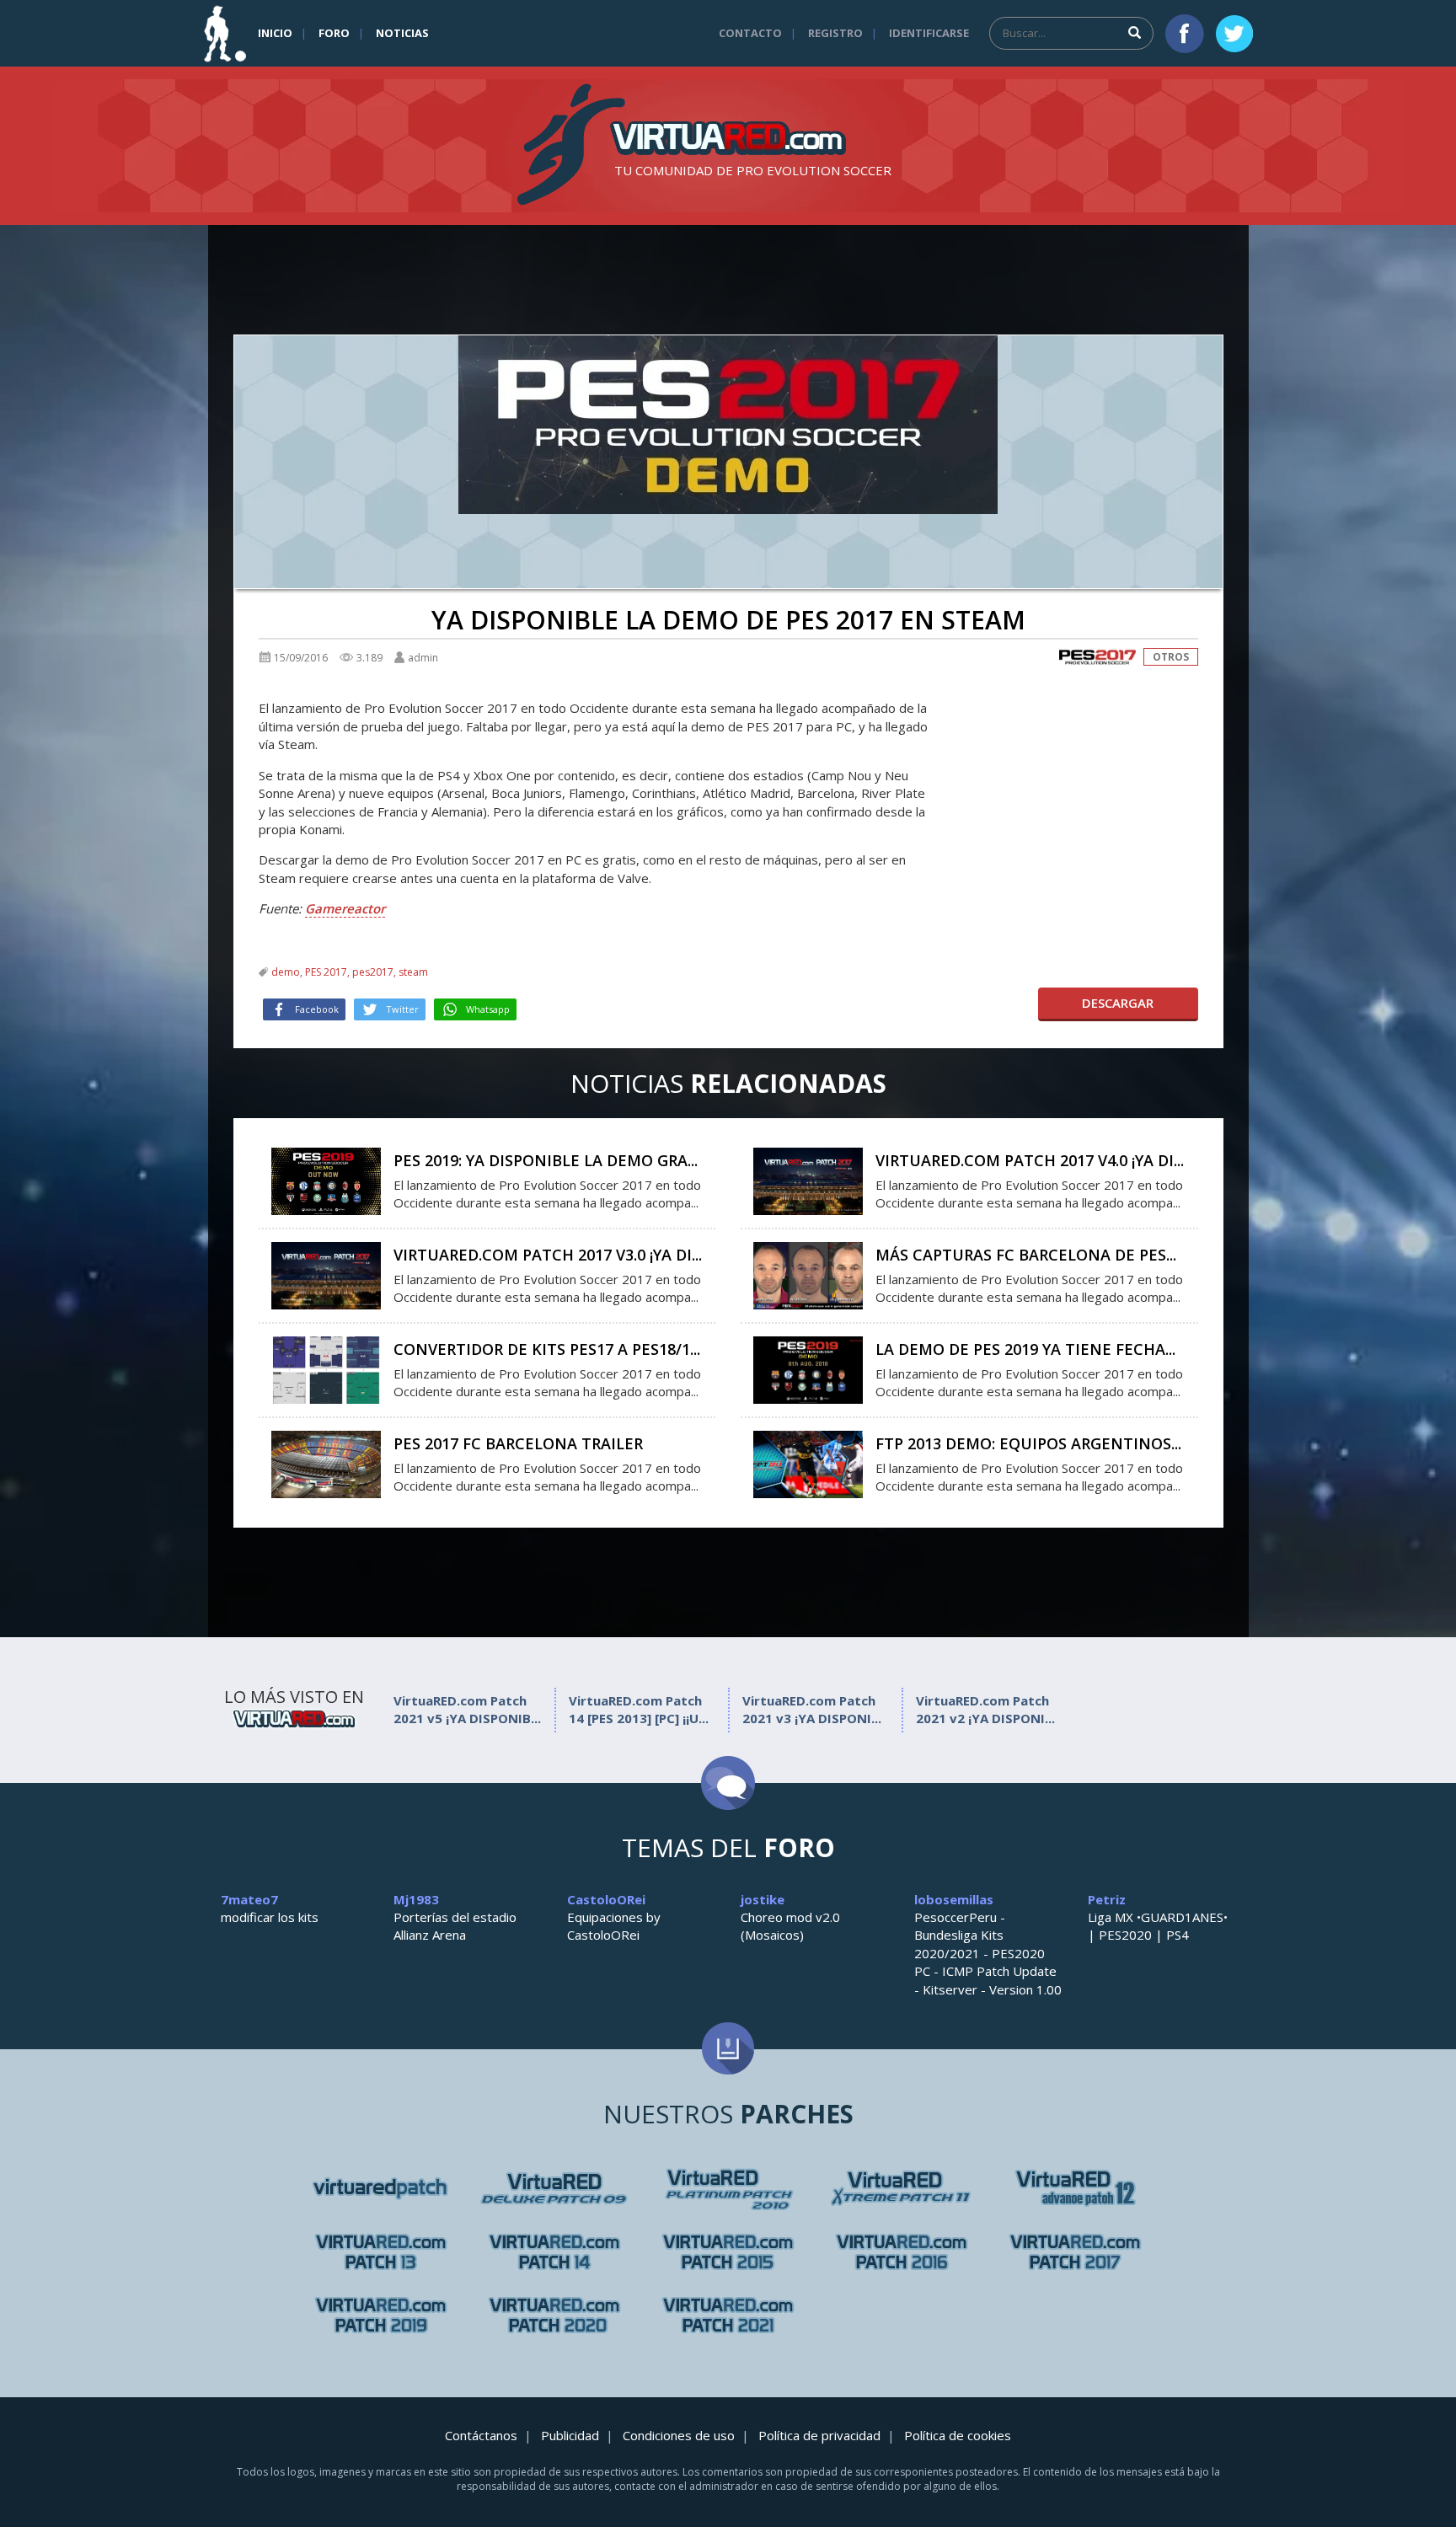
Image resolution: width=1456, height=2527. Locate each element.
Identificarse (929, 33)
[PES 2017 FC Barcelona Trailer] (326, 1463)
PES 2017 (326, 972)
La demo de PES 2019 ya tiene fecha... (1025, 1349)
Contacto (750, 33)
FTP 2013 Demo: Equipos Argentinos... (1028, 1443)
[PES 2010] (902, 2189)
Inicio (275, 33)
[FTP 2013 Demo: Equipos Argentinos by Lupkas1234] (808, 1463)
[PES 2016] (902, 2252)
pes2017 (373, 972)
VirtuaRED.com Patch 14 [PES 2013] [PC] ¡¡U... (639, 1709)
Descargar (1118, 1003)
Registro (835, 33)
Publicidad (570, 2435)
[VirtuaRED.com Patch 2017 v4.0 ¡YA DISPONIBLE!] (808, 1180)
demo (286, 972)
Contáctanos (481, 2435)
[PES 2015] (728, 2252)
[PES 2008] (554, 2189)
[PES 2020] (554, 2315)
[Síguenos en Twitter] (1234, 34)
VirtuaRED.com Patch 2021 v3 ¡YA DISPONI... (812, 1709)
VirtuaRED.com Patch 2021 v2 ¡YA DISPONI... (985, 1709)
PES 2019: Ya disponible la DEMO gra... (546, 1160)
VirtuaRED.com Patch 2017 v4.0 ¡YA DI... (1030, 1160)
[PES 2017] (1097, 657)
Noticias (402, 33)
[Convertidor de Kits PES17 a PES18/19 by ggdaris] (326, 1368)
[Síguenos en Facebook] (1185, 34)
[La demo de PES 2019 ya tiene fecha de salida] (808, 1368)
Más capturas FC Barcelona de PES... (1026, 1255)
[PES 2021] (728, 2315)
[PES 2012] (381, 2252)
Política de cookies (958, 2435)
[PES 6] (381, 2189)
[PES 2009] (728, 2189)
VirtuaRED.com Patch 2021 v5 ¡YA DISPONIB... (467, 1709)
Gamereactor (345, 908)
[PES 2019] (381, 2315)
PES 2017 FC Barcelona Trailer (518, 1443)
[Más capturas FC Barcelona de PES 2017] (808, 1274)
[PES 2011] (1075, 2189)
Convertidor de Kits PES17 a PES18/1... (547, 1349)
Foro (334, 33)
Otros (1171, 657)
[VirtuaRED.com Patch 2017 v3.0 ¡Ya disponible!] (326, 1274)
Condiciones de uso (679, 2435)
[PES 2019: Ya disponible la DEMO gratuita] (326, 1180)
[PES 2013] (554, 2252)
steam (413, 972)
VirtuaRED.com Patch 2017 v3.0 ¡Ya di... (548, 1255)
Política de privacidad (819, 2435)
